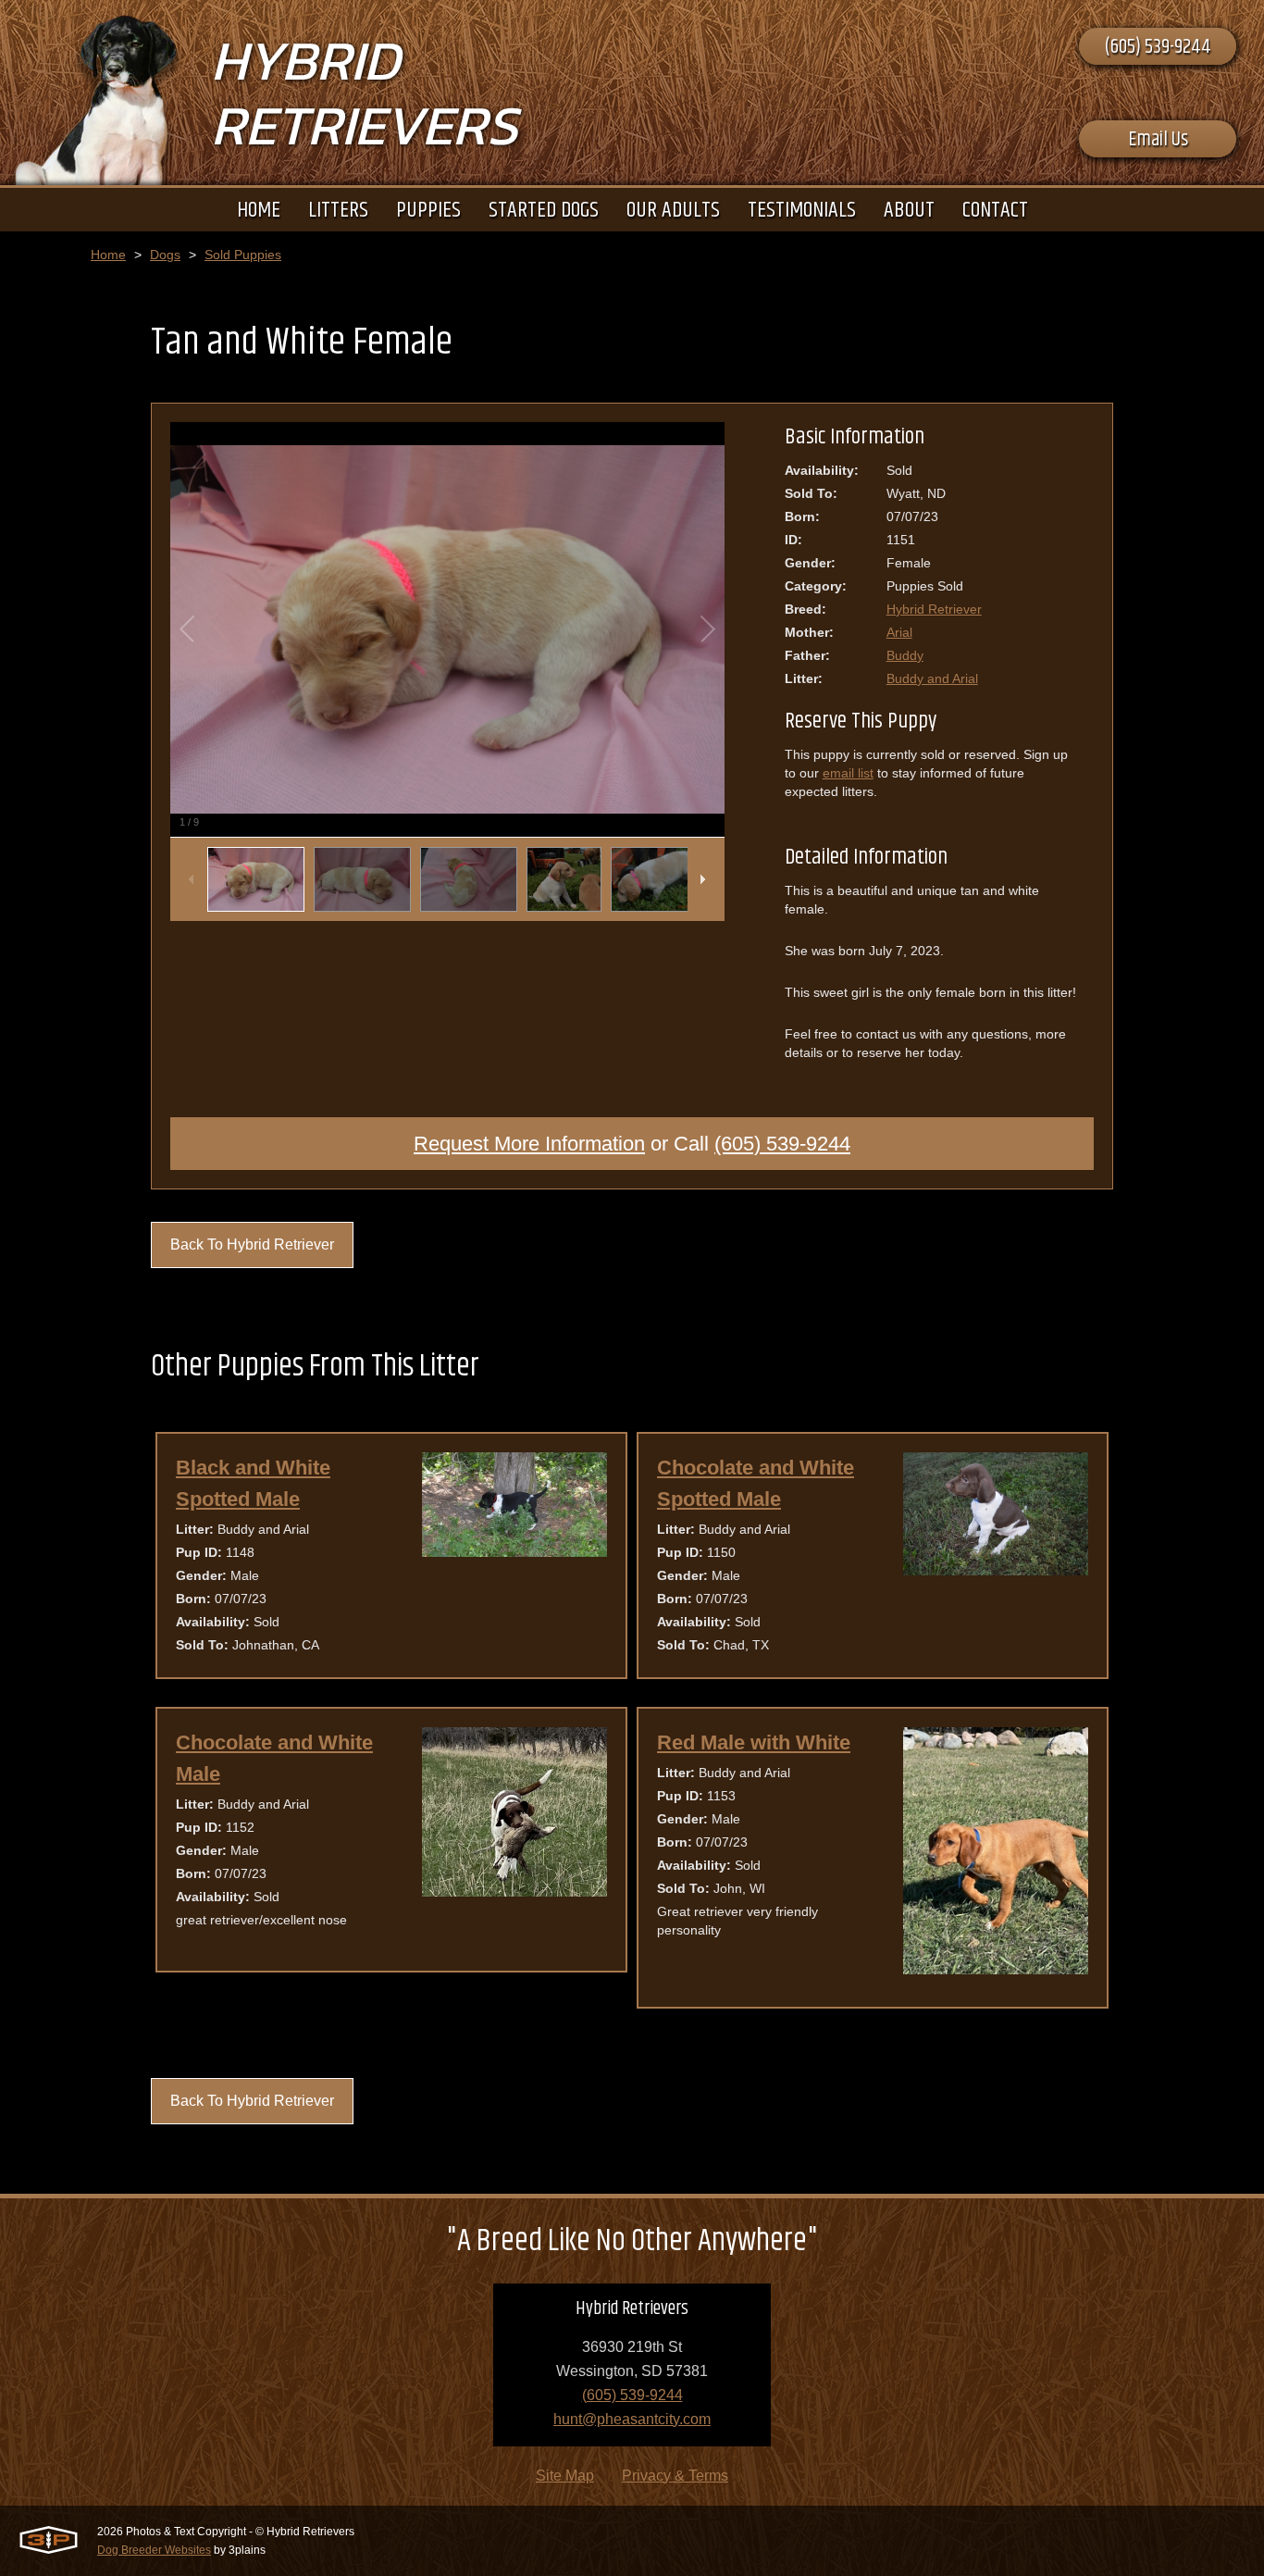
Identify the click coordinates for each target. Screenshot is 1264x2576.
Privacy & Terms (675, 2476)
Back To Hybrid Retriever (252, 1244)
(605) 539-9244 (1158, 47)
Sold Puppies (243, 255)
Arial (899, 632)
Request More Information (529, 1144)
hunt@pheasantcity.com (632, 2419)
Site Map (565, 2476)
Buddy (905, 655)
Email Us (1158, 140)
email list (848, 773)
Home (108, 255)
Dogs (165, 255)
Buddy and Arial (932, 678)
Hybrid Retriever (934, 609)
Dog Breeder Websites (154, 2550)
